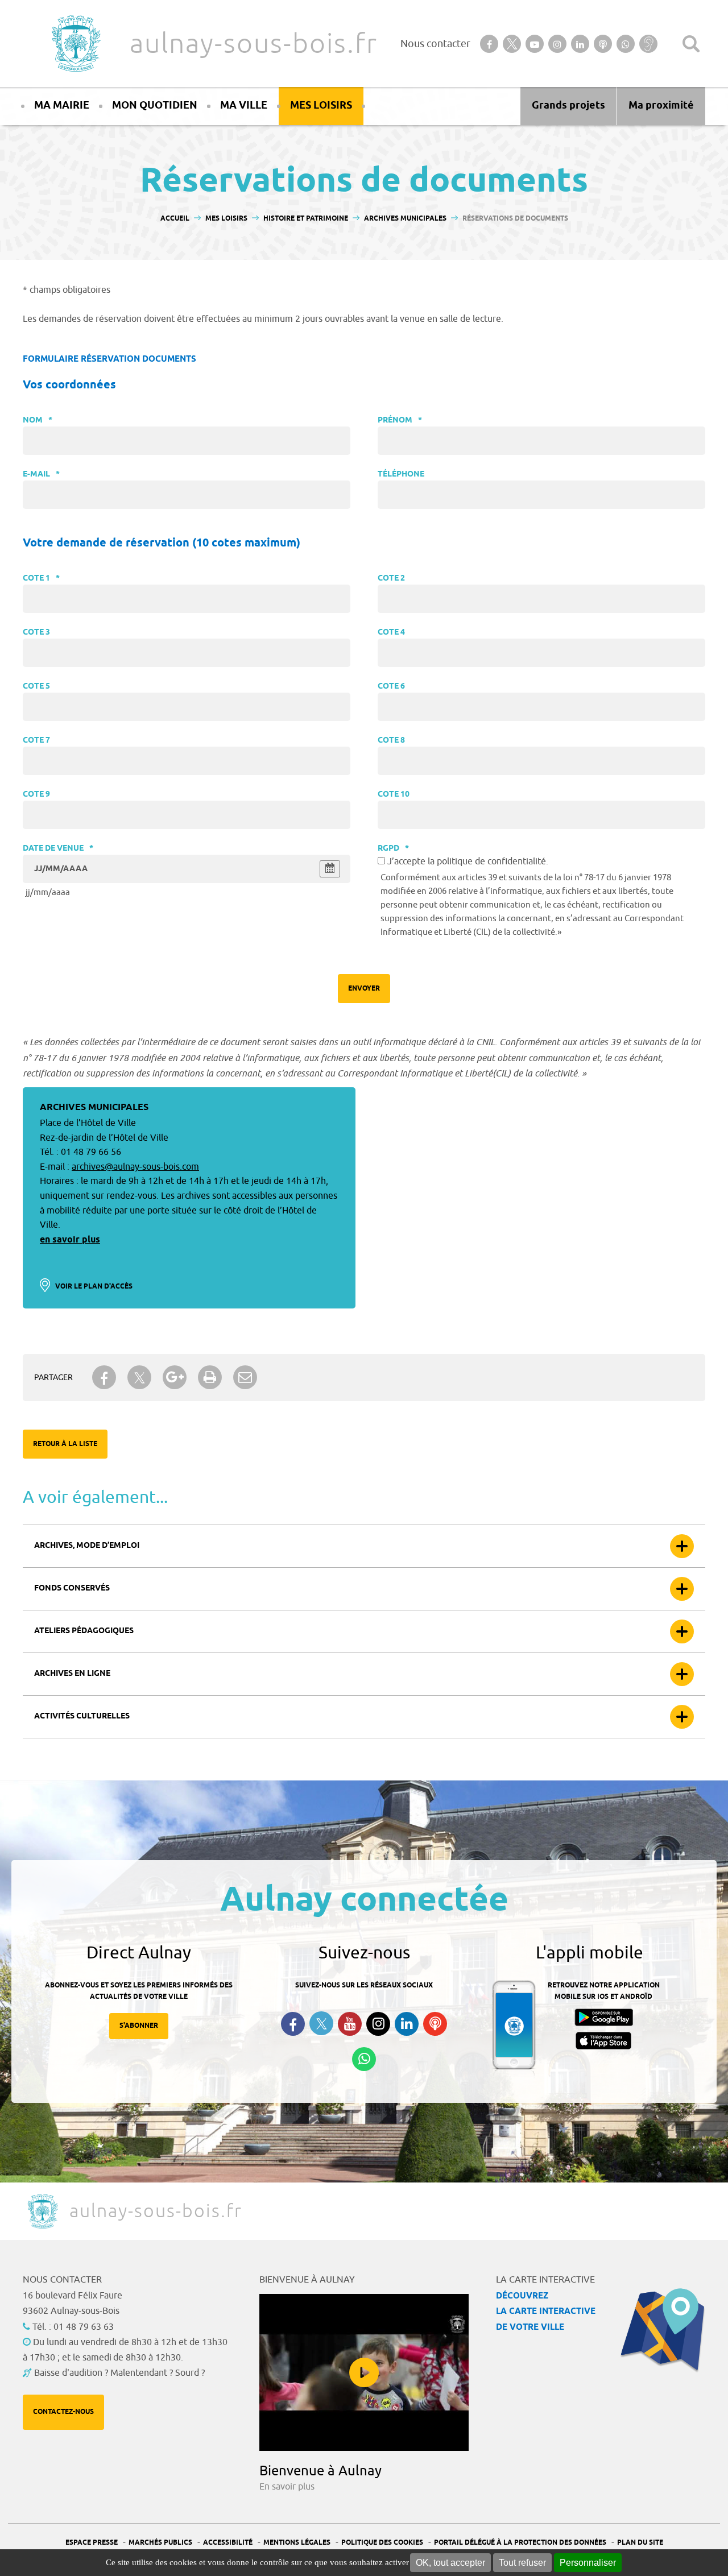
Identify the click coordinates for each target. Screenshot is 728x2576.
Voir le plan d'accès (94, 1287)
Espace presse (92, 2543)
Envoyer (364, 989)
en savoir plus (70, 1240)
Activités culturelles (82, 1716)
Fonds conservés (72, 1589)
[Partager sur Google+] (175, 1377)
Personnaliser (588, 2563)
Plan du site (640, 2543)
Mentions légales (297, 2543)
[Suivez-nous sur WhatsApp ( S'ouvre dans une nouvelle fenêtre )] (364, 2059)
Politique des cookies (382, 2543)
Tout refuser (522, 2563)
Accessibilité (228, 2543)
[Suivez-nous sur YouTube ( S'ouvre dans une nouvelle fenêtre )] (350, 2024)
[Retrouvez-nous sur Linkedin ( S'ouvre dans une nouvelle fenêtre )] (407, 2024)
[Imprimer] (210, 1377)
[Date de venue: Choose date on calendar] (330, 869)
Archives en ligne (72, 1674)
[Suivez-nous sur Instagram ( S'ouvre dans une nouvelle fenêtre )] (378, 2024)
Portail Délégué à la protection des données (520, 2543)
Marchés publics (160, 2543)
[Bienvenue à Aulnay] (364, 2372)
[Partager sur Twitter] (139, 1378)
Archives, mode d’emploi (87, 1546)
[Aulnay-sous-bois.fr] (75, 44)
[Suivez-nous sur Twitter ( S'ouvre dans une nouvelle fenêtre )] (321, 2024)
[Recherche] (691, 44)
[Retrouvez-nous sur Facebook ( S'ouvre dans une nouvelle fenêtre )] (293, 2024)
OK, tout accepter (450, 2563)
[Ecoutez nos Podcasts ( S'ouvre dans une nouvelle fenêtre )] (435, 2024)
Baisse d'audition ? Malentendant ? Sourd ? (119, 2373)
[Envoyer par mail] (245, 1377)
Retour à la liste (65, 1444)
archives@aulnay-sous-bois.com (135, 1167)
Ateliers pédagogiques (84, 1631)
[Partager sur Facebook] (104, 1377)
